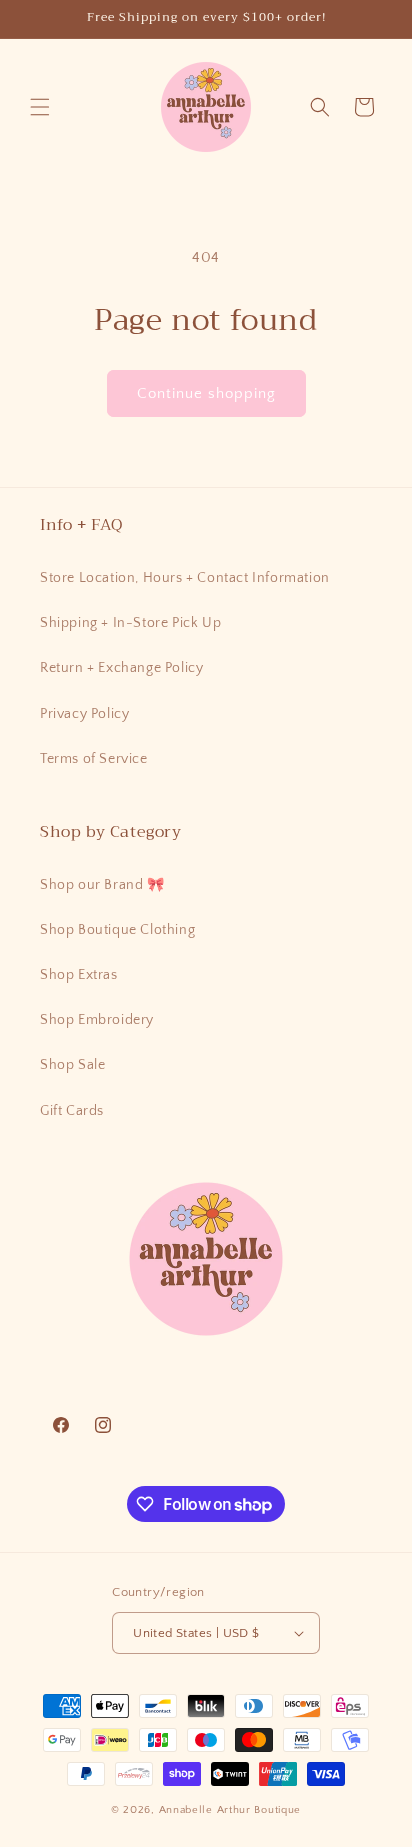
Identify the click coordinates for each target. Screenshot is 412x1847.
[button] (40, 107)
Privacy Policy (84, 714)
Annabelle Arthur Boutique (230, 1810)
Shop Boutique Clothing (117, 930)
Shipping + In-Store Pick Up (130, 623)
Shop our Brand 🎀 (102, 885)
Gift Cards (72, 1111)
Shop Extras (79, 975)
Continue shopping (206, 393)
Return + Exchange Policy (121, 668)
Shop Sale (72, 1065)
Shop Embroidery (97, 1020)
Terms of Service (94, 759)
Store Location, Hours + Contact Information (185, 578)
